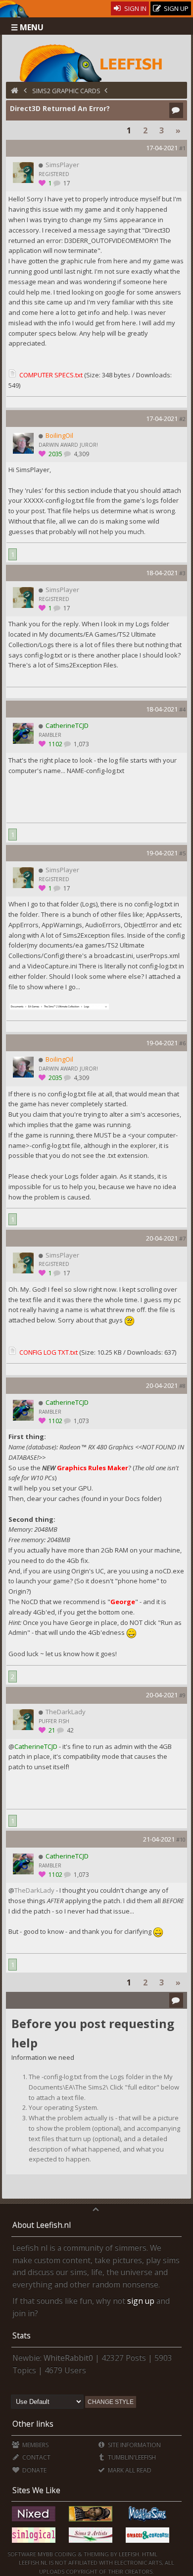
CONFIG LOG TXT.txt (48, 1352)
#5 (182, 853)
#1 (182, 148)
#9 (182, 1695)
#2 (182, 419)
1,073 (81, 744)
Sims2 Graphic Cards (66, 91)
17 (66, 183)
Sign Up (175, 8)
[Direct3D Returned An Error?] (59, 1009)
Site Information (134, 2445)
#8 (182, 1386)
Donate (33, 2470)
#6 (182, 1043)
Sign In (135, 8)
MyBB (45, 2554)
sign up (141, 2301)
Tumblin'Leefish (131, 2457)
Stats (22, 2336)
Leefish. (130, 2554)
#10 (181, 1839)
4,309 (81, 454)
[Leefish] (97, 62)
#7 (182, 1238)
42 (70, 1730)
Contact (35, 2457)
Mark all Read (129, 2470)
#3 (182, 573)
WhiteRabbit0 (68, 2358)
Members (34, 2445)
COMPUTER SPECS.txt (51, 375)
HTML (149, 2554)
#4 (182, 709)
